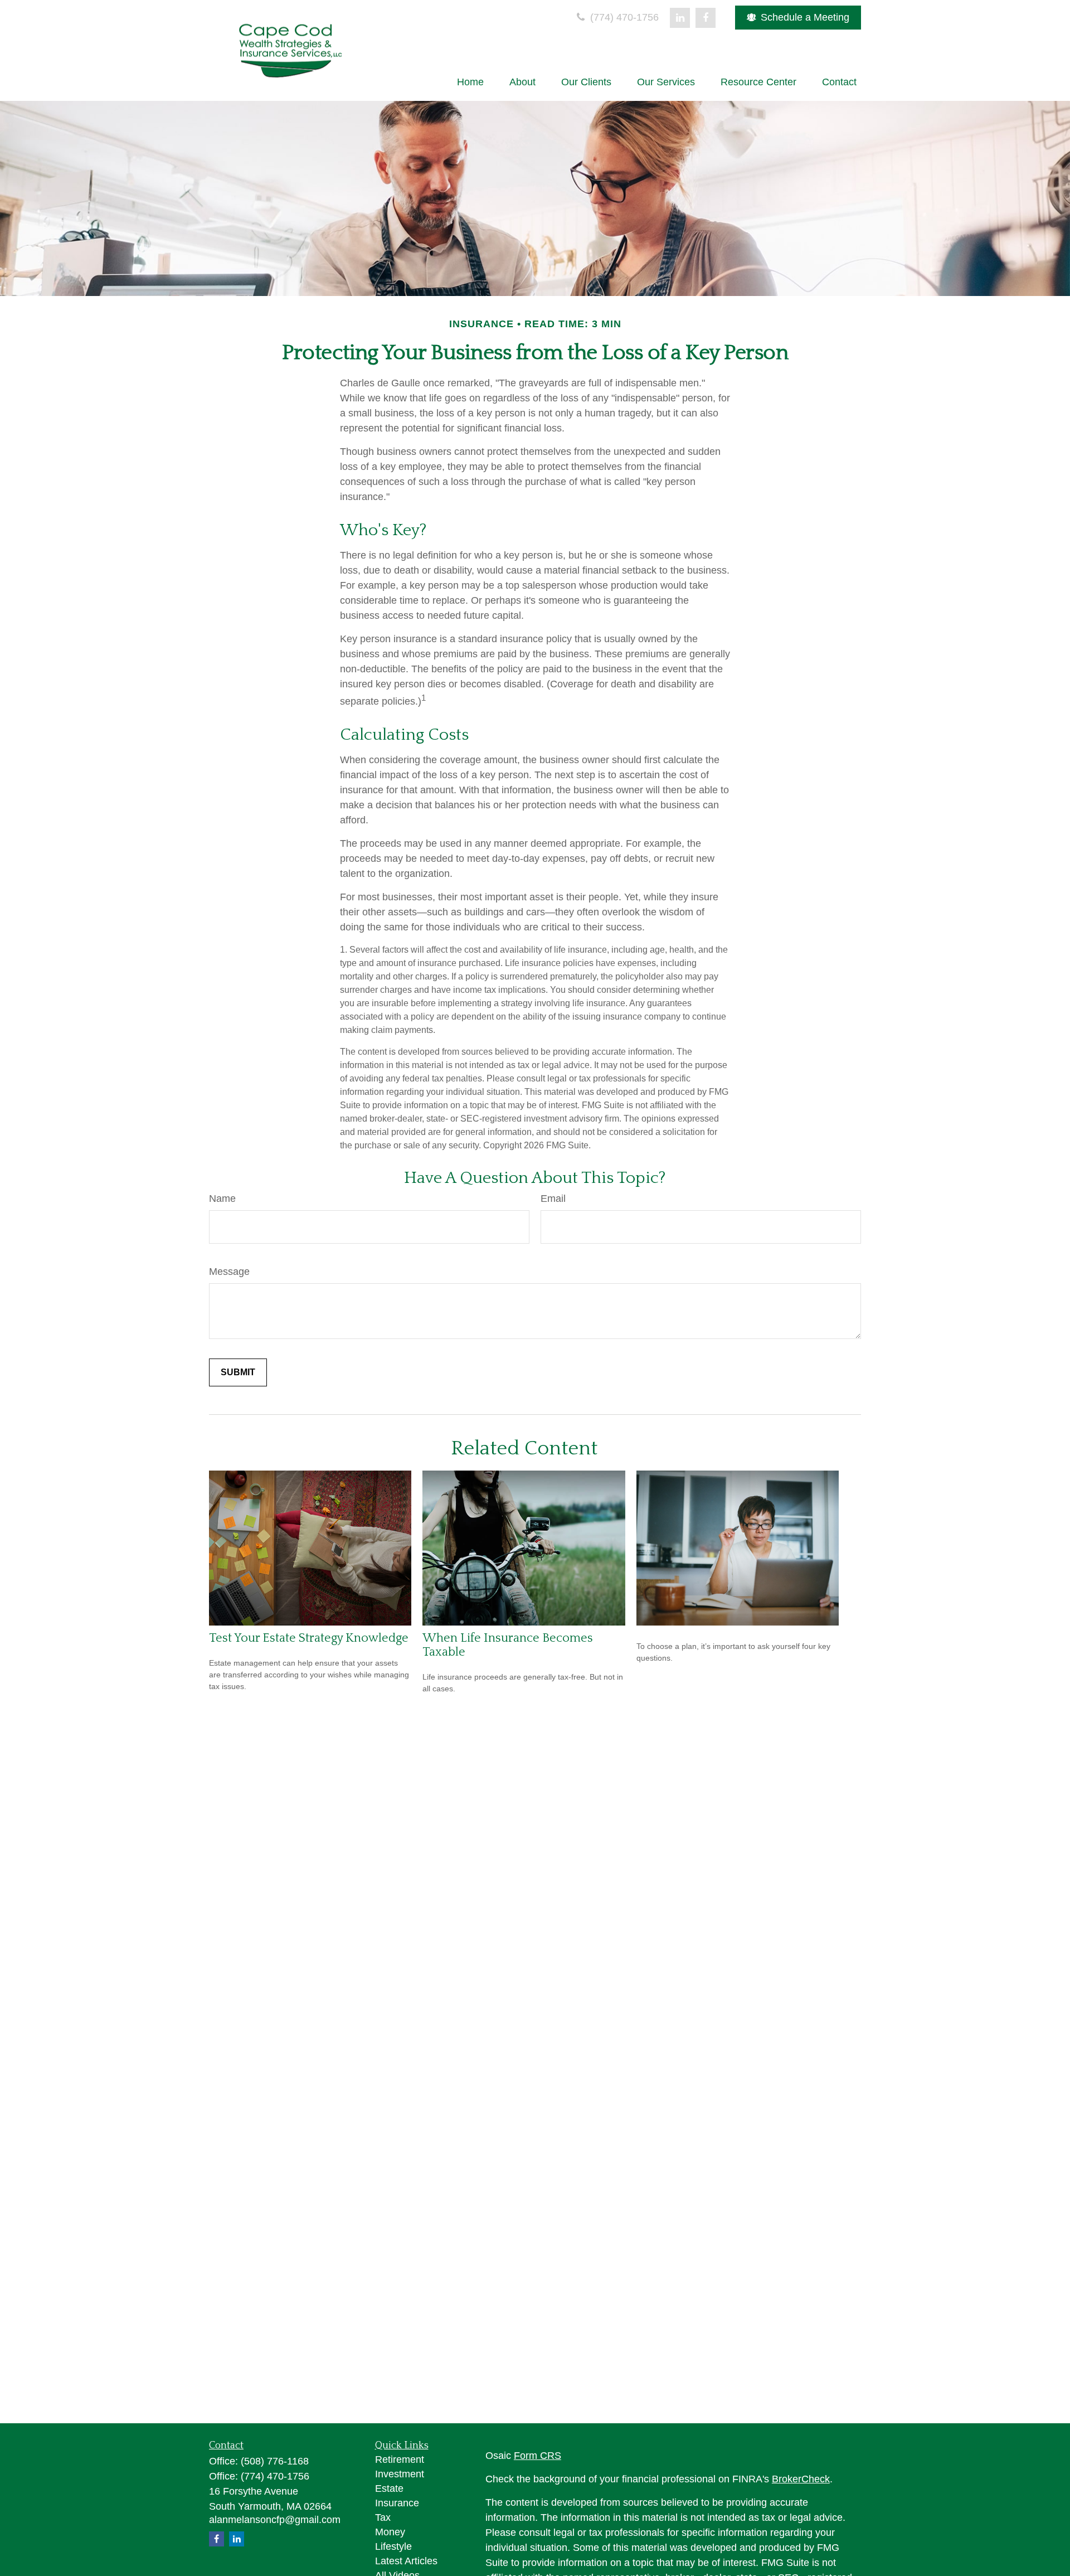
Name (222, 1199)
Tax (383, 2517)
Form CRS (538, 2456)
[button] (470, 82)
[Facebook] (706, 18)
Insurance (397, 2503)
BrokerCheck (801, 2479)
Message (229, 1272)
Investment (400, 2474)
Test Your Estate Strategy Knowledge (309, 1638)
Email (553, 1199)
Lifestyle (393, 2546)
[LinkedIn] (680, 18)
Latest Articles (406, 2561)
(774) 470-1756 (623, 17)
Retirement (400, 2459)
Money (390, 2532)
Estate (389, 2488)
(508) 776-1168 (275, 2461)
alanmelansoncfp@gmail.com (275, 2520)
